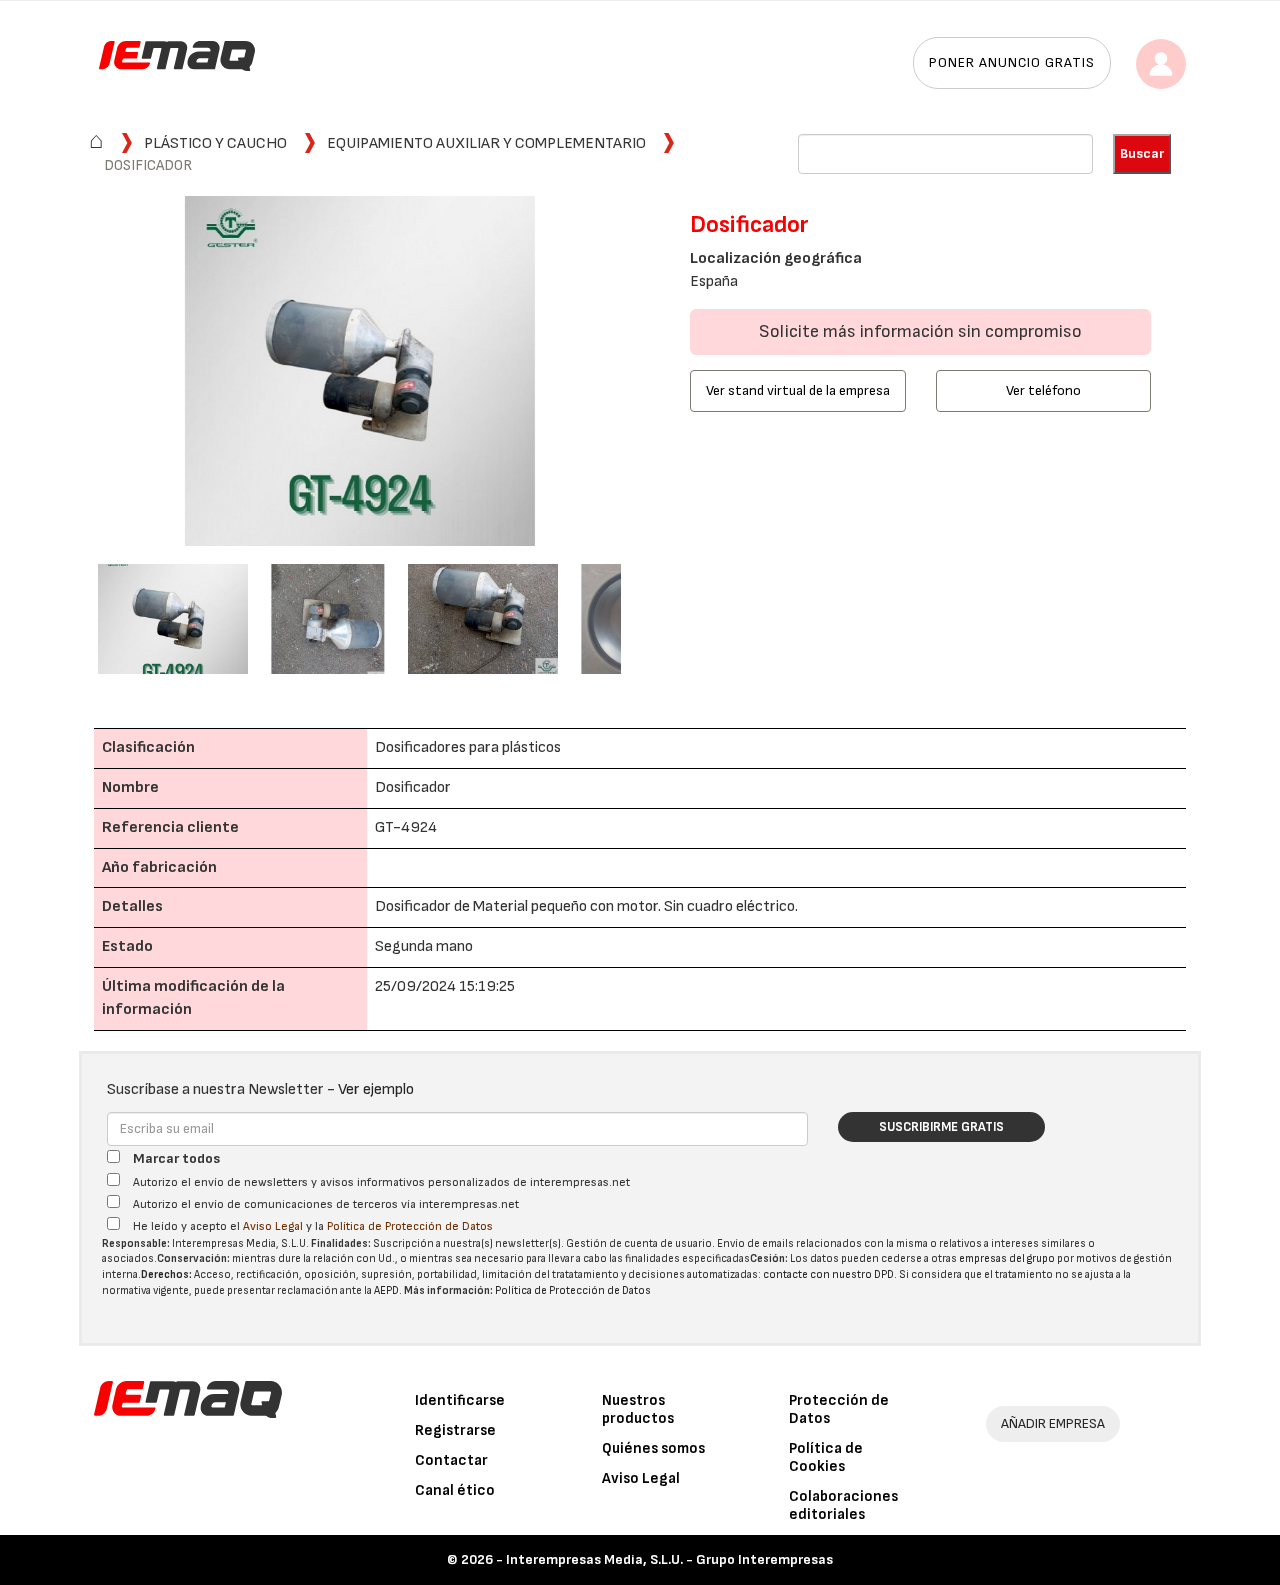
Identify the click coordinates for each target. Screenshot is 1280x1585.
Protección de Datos (839, 1409)
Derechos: (166, 1274)
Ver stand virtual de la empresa (798, 390)
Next (651, 373)
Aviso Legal (273, 1226)
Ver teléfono (1043, 390)
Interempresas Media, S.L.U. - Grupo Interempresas (669, 1559)
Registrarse (455, 1430)
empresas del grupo (1007, 1258)
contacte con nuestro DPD (828, 1274)
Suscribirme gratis (941, 1127)
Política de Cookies (826, 1457)
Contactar (451, 1460)
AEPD (386, 1290)
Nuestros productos (638, 1409)
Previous (68, 373)
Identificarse (460, 1400)
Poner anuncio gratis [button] (1012, 62)
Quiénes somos (653, 1448)
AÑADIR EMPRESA (1053, 1423)
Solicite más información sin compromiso (920, 331)
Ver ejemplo (376, 1089)
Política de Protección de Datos (410, 1226)
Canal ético (455, 1490)
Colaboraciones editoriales (843, 1505)
